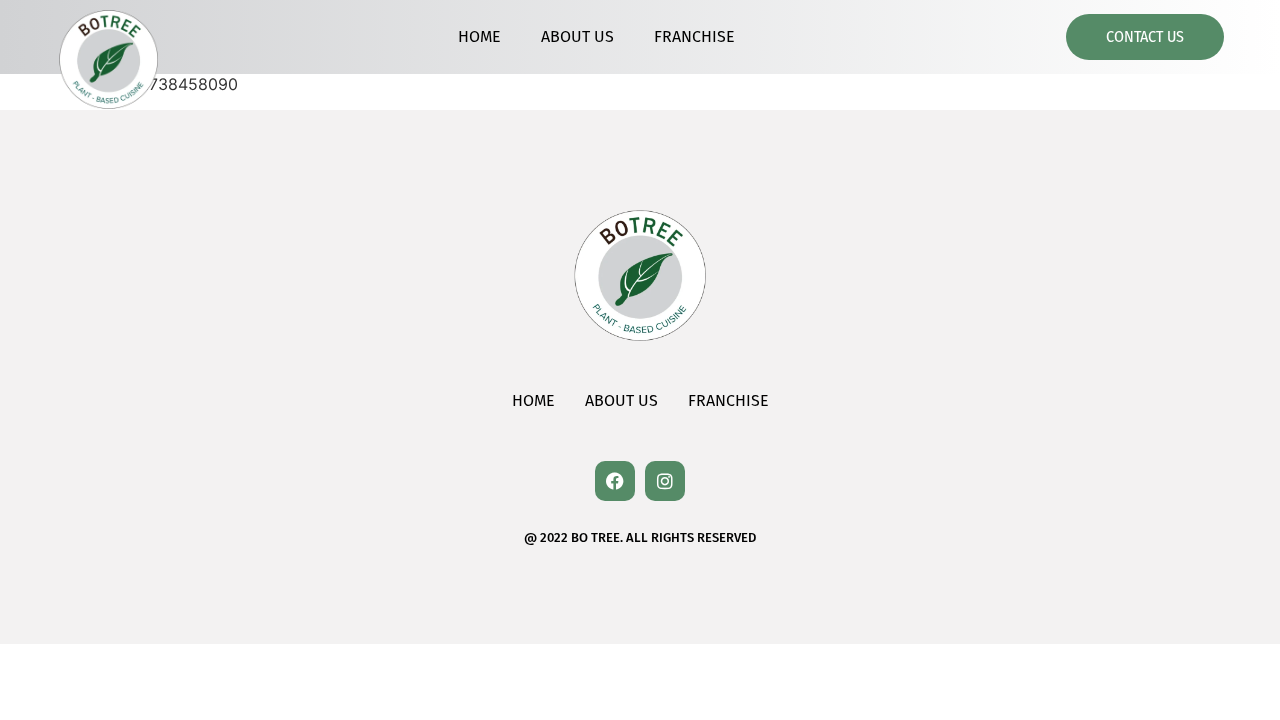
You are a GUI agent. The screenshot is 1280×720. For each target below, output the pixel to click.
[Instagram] (665, 481)
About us (577, 36)
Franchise (694, 36)
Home (479, 36)
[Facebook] (615, 481)
